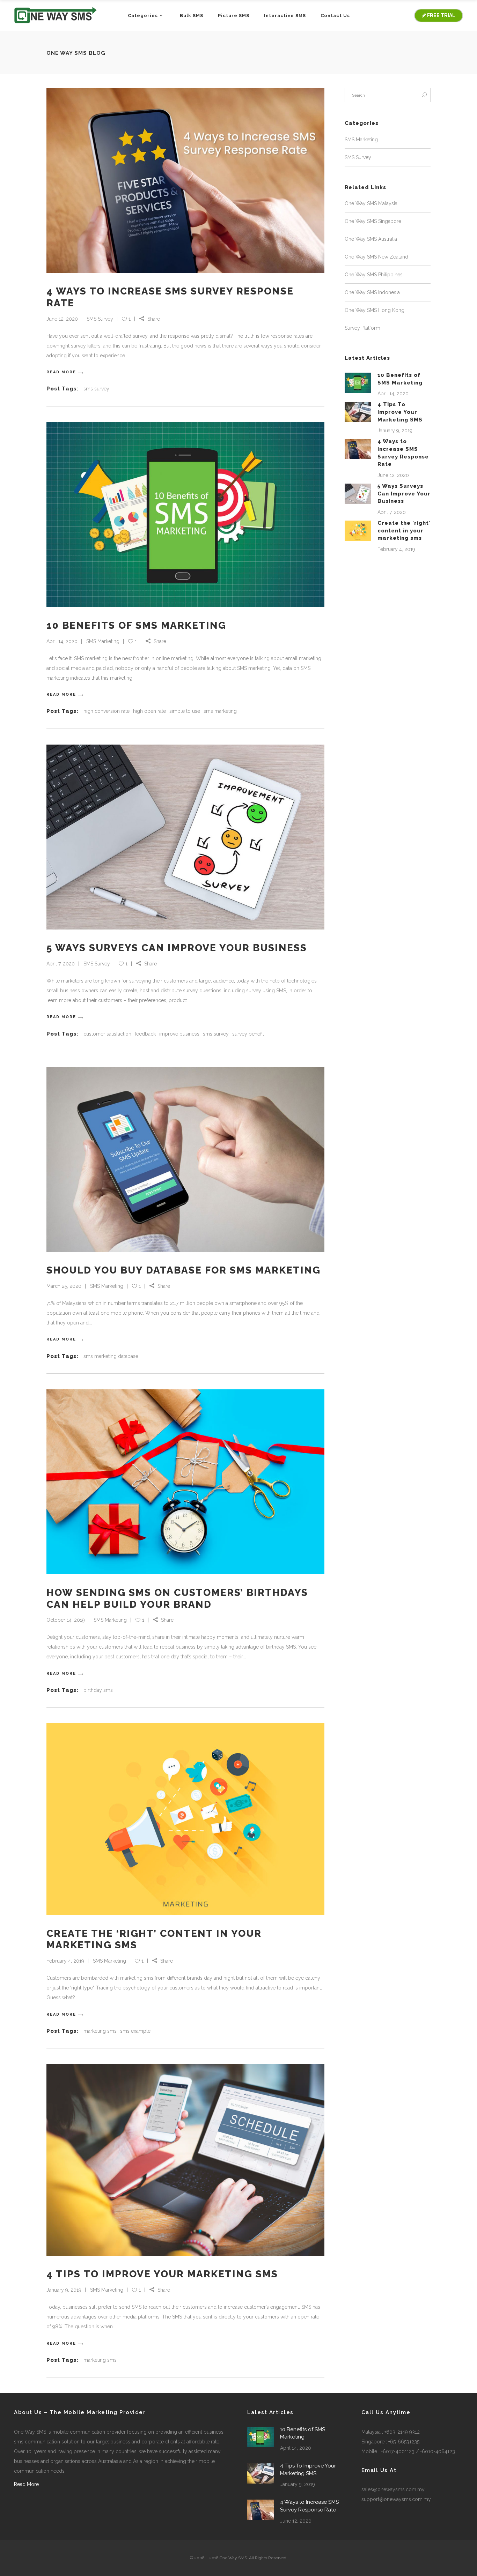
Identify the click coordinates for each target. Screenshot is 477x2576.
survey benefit (248, 1034)
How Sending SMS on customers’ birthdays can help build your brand (177, 1599)
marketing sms (100, 2031)
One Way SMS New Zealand (376, 257)
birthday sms (98, 1690)
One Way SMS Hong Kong (375, 310)
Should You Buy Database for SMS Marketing (184, 1270)
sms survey (96, 389)
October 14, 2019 (66, 1620)
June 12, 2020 (62, 319)
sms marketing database (111, 1356)
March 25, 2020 (64, 1286)
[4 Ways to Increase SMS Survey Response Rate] (185, 180)
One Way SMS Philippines (374, 275)
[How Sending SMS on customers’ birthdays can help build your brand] (185, 1482)
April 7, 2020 (61, 964)
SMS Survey (100, 319)
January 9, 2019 (64, 2290)
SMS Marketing (103, 641)
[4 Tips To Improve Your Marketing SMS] (185, 2160)
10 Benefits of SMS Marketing (136, 625)
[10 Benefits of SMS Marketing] (185, 515)
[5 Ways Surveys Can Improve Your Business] (185, 837)
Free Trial (441, 15)
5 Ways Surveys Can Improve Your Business (177, 948)
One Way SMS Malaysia (371, 203)
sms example (135, 2031)
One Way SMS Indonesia (372, 292)
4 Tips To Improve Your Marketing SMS (162, 2274)
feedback (145, 1034)
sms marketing (220, 711)
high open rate (149, 711)
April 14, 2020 (62, 641)
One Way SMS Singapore (373, 221)
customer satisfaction (107, 1034)
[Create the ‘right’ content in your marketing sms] (185, 1819)
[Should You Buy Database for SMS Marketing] (185, 1159)
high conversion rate (107, 711)
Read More (26, 2484)
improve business (179, 1034)
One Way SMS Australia (371, 239)
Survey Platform (362, 328)
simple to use (185, 711)
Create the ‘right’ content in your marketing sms (404, 531)
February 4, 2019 (65, 1961)
